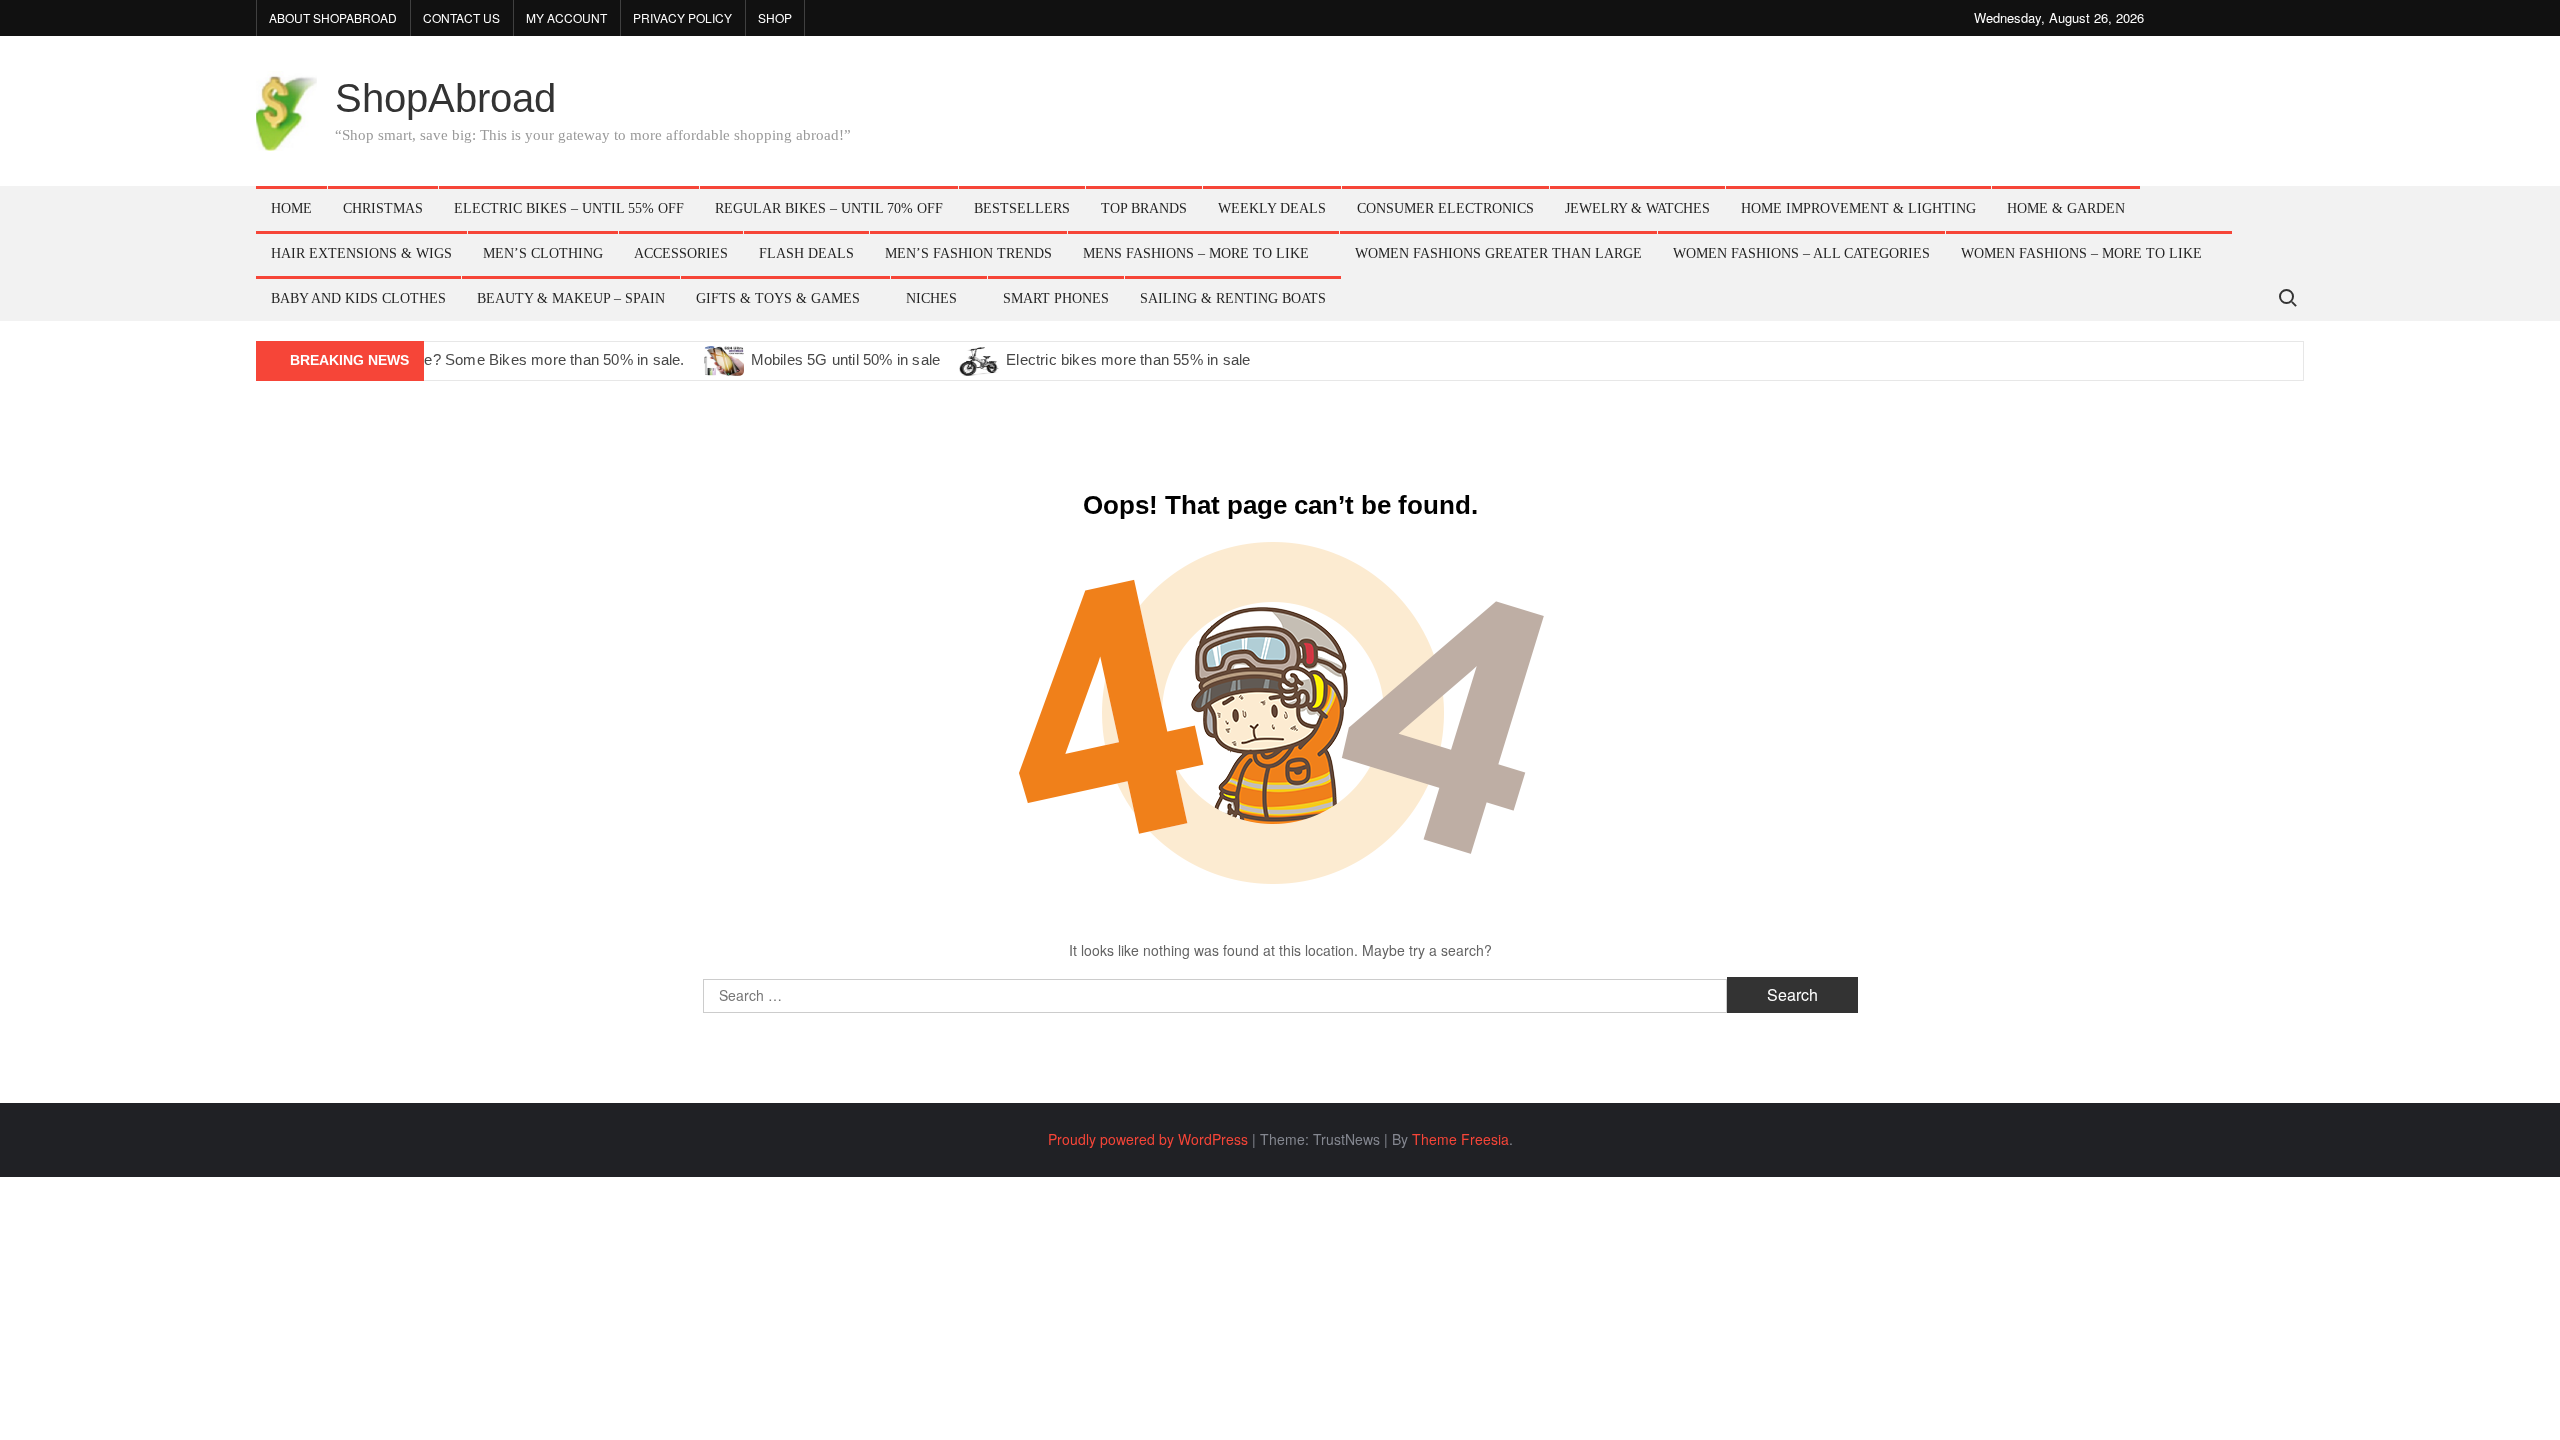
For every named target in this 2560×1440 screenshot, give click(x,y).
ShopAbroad (445, 98)
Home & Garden (2066, 208)
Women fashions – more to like (2081, 253)
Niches (931, 298)
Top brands (1144, 208)
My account (566, 17)
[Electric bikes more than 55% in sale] (980, 359)
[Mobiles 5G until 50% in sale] (725, 359)
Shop (775, 17)
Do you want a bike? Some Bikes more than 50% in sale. (494, 359)
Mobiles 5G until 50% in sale (846, 359)
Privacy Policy (682, 17)
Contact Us (461, 17)
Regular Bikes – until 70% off (829, 208)
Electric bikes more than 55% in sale (1128, 359)
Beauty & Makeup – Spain (571, 298)
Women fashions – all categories (1801, 253)
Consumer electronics (1445, 208)
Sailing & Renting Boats (1233, 298)
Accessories (681, 253)
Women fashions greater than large (1498, 253)
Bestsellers (1022, 208)
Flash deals (806, 253)
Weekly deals (1272, 208)
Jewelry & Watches (1637, 208)
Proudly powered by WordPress (1148, 1139)
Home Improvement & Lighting (1858, 208)
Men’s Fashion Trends (968, 253)
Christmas (383, 208)
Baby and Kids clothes (358, 298)
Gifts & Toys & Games (778, 298)
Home (291, 208)
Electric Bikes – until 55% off (569, 208)
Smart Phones (1056, 298)
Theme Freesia (1460, 1139)
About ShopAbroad (333, 17)
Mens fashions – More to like (1196, 253)
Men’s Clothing (543, 253)
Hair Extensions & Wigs (361, 253)
